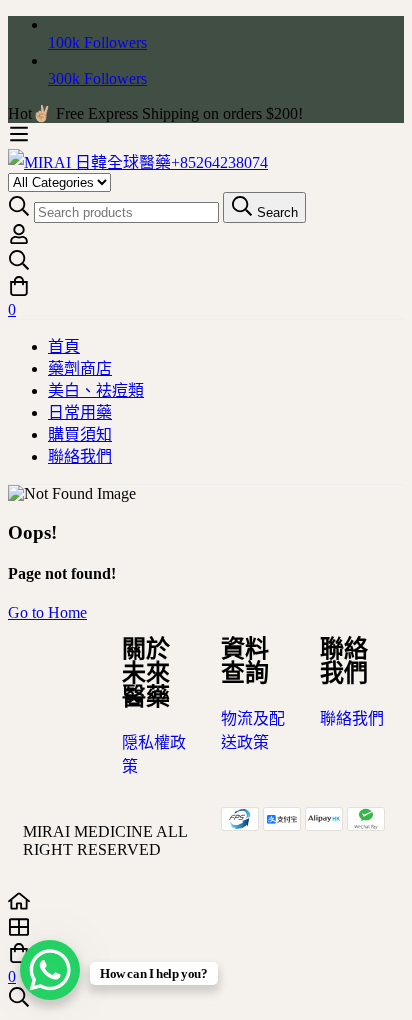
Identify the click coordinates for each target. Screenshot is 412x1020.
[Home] (206, 903)
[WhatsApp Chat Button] (50, 970)
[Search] (206, 262)
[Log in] (19, 239)
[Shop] (206, 929)
